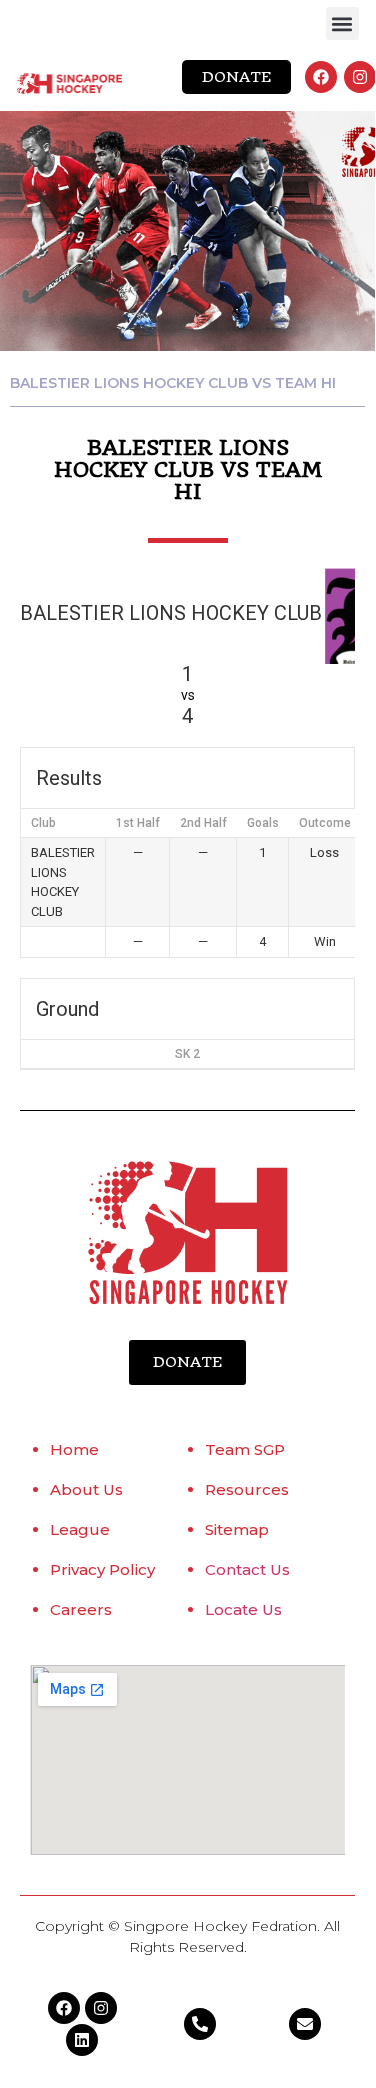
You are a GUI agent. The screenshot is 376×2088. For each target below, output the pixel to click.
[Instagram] (360, 77)
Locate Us (243, 1609)
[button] (342, 23)
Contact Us (247, 1569)
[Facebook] (321, 77)
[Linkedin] (82, 2040)
